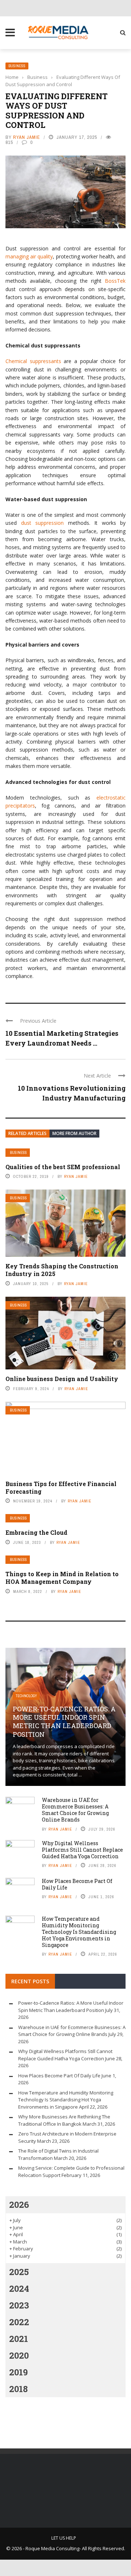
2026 (19, 2205)
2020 (19, 2355)
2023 (19, 2305)
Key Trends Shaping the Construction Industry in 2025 (62, 1270)
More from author (74, 1133)
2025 (19, 2272)
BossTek (115, 281)
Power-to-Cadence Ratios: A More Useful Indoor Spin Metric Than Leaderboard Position (64, 1722)
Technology (26, 1696)
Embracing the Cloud (36, 1532)
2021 (19, 2339)
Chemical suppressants (33, 361)
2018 (18, 2389)
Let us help (64, 2538)
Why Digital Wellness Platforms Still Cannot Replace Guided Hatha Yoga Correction (82, 1850)
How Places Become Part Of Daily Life (77, 1884)
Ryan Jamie (27, 137)
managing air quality (29, 256)
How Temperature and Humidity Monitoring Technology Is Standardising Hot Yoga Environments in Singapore (79, 1932)
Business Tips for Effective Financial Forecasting (61, 1488)
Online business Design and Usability (62, 1379)
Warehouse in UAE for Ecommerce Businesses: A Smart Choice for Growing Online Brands (75, 1810)
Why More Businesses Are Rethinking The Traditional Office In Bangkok (64, 2120)
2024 (19, 2289)
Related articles (27, 1133)
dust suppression (43, 523)
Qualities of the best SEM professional (63, 1167)
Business (17, 66)
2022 (19, 2322)
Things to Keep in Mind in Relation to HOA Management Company (62, 1578)
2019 (18, 2372)
